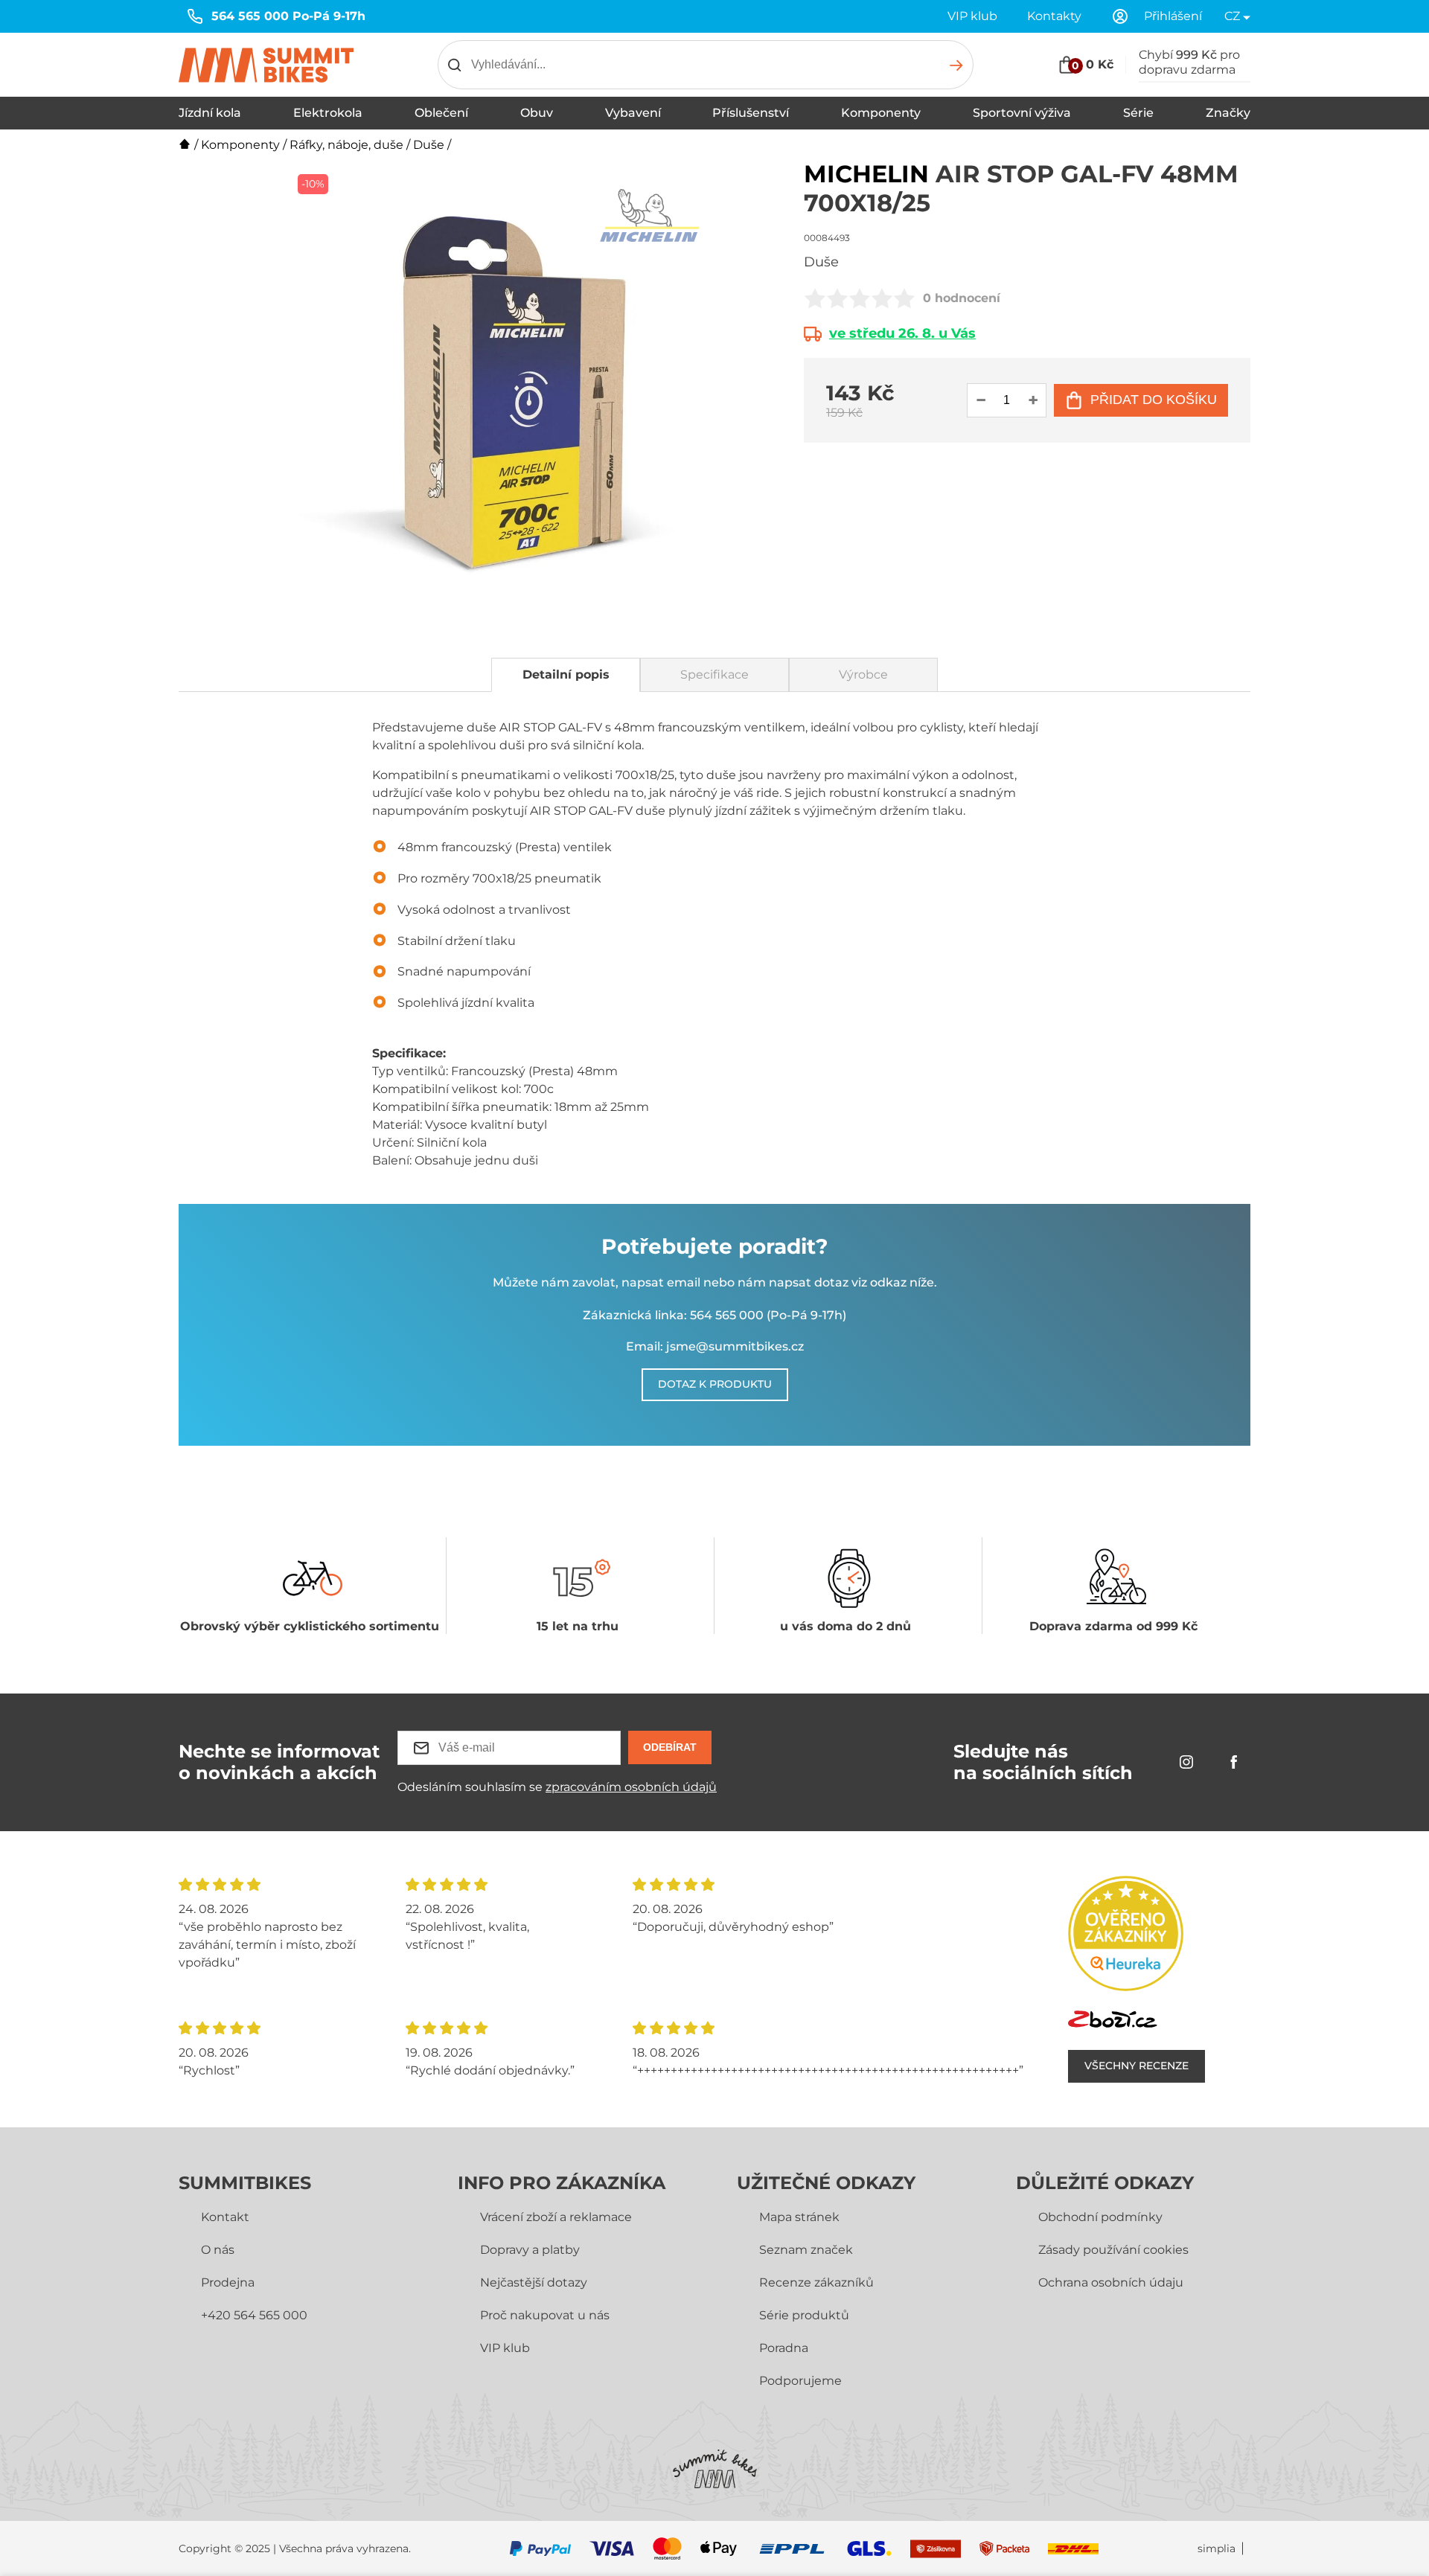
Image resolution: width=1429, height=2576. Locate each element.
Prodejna (228, 2282)
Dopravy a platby (530, 2250)
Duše (429, 145)
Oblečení (441, 113)
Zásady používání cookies (1113, 2250)
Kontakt (225, 2217)
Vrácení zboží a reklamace (556, 2217)
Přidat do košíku (1154, 400)
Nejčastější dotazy (534, 2282)
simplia (1217, 2549)
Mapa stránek (799, 2217)
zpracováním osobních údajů (631, 1787)
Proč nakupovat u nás (545, 2315)
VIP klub (972, 16)
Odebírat (670, 1747)
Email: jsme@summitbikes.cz (715, 1346)
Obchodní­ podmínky (1100, 2217)
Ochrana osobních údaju (1111, 2282)
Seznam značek (806, 2250)
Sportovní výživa (1022, 113)
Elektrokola (328, 113)
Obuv (537, 113)
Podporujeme (800, 2381)
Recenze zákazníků (816, 2282)
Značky (1228, 113)
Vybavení (633, 113)
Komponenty (881, 113)
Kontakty (1054, 16)
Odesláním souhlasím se (557, 1787)
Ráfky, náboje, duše (346, 145)
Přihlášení (1173, 16)
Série (1138, 113)
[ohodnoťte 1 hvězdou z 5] (815, 298)
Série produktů (804, 2315)
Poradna (784, 2348)
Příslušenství (751, 113)
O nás (218, 2250)
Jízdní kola (210, 113)
